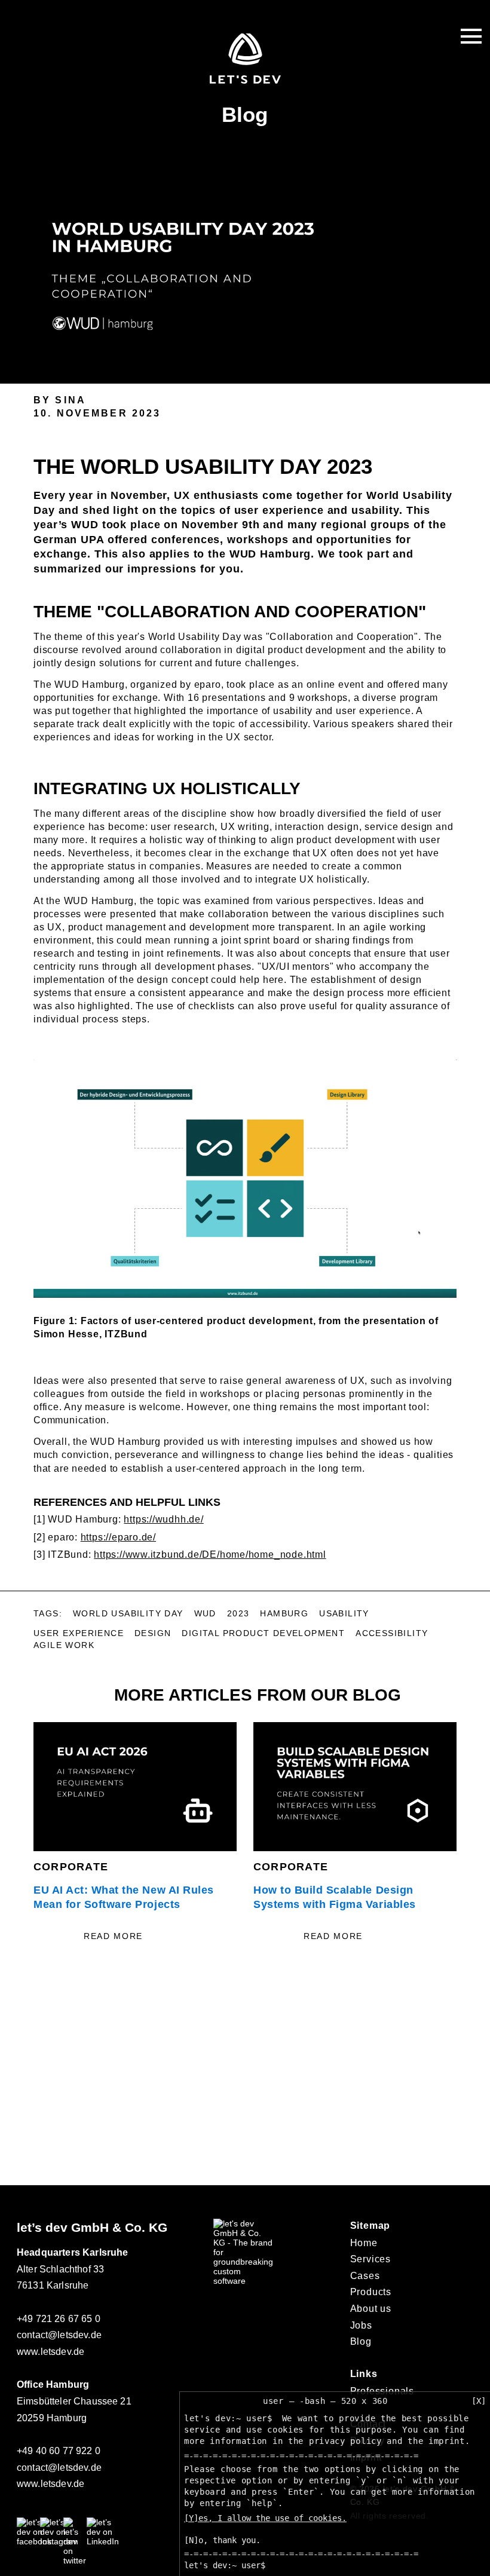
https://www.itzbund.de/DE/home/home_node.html (210, 1555)
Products (371, 2292)
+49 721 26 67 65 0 (59, 2319)
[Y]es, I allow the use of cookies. (265, 2518)
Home (364, 2243)
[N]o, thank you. (222, 2540)
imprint (447, 2441)
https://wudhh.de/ (163, 1519)
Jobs (361, 2325)
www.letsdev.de (50, 2352)
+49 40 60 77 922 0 (59, 2451)
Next (471, 1840)
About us (371, 2309)
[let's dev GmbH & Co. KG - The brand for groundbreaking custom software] (243, 2281)
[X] (479, 2401)
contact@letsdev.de (59, 2335)
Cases (365, 2276)
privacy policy (345, 2441)
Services (370, 2259)
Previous (19, 1840)
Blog (361, 2341)
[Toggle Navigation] (471, 36)
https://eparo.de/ (118, 1537)
